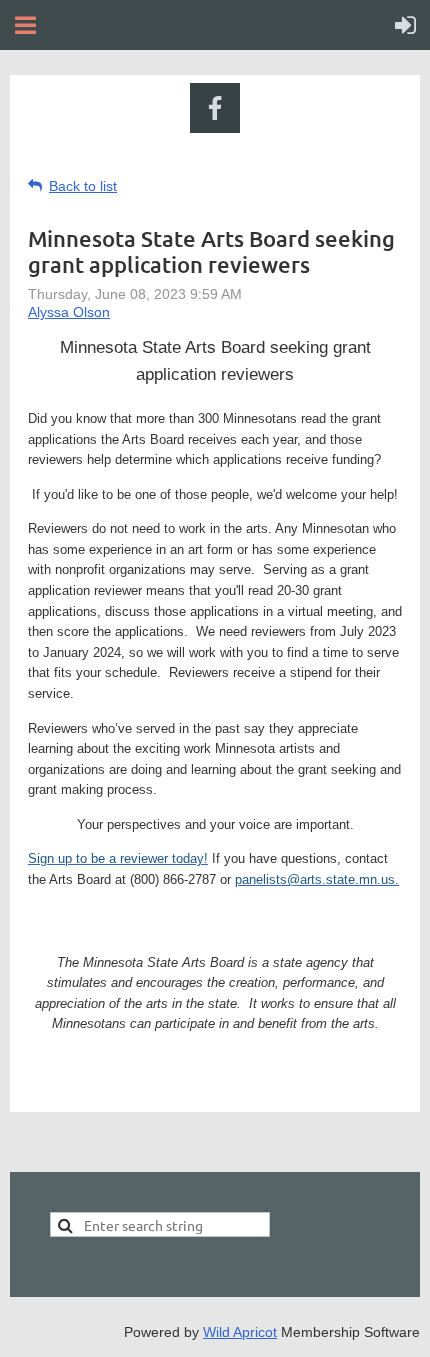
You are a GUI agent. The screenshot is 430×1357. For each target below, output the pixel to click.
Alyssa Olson (69, 312)
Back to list (83, 186)
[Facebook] (215, 108)
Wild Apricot (240, 1332)
